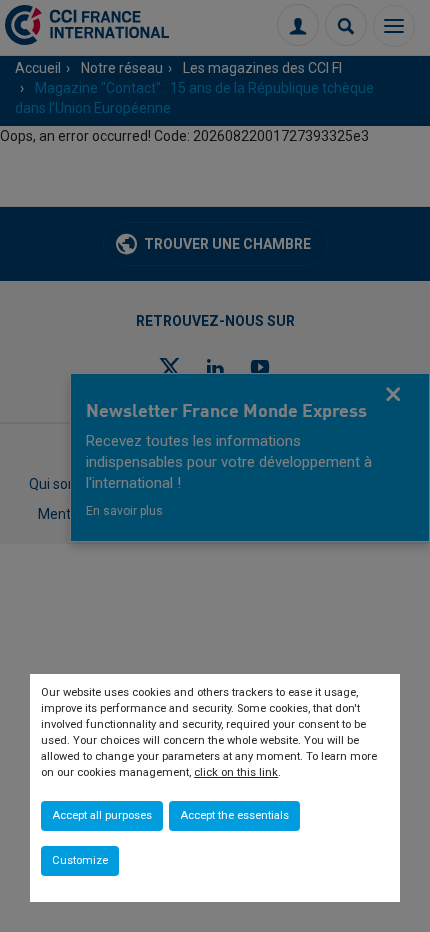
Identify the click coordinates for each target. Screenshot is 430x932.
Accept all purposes (102, 815)
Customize (80, 860)
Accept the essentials (234, 815)
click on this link (236, 772)
